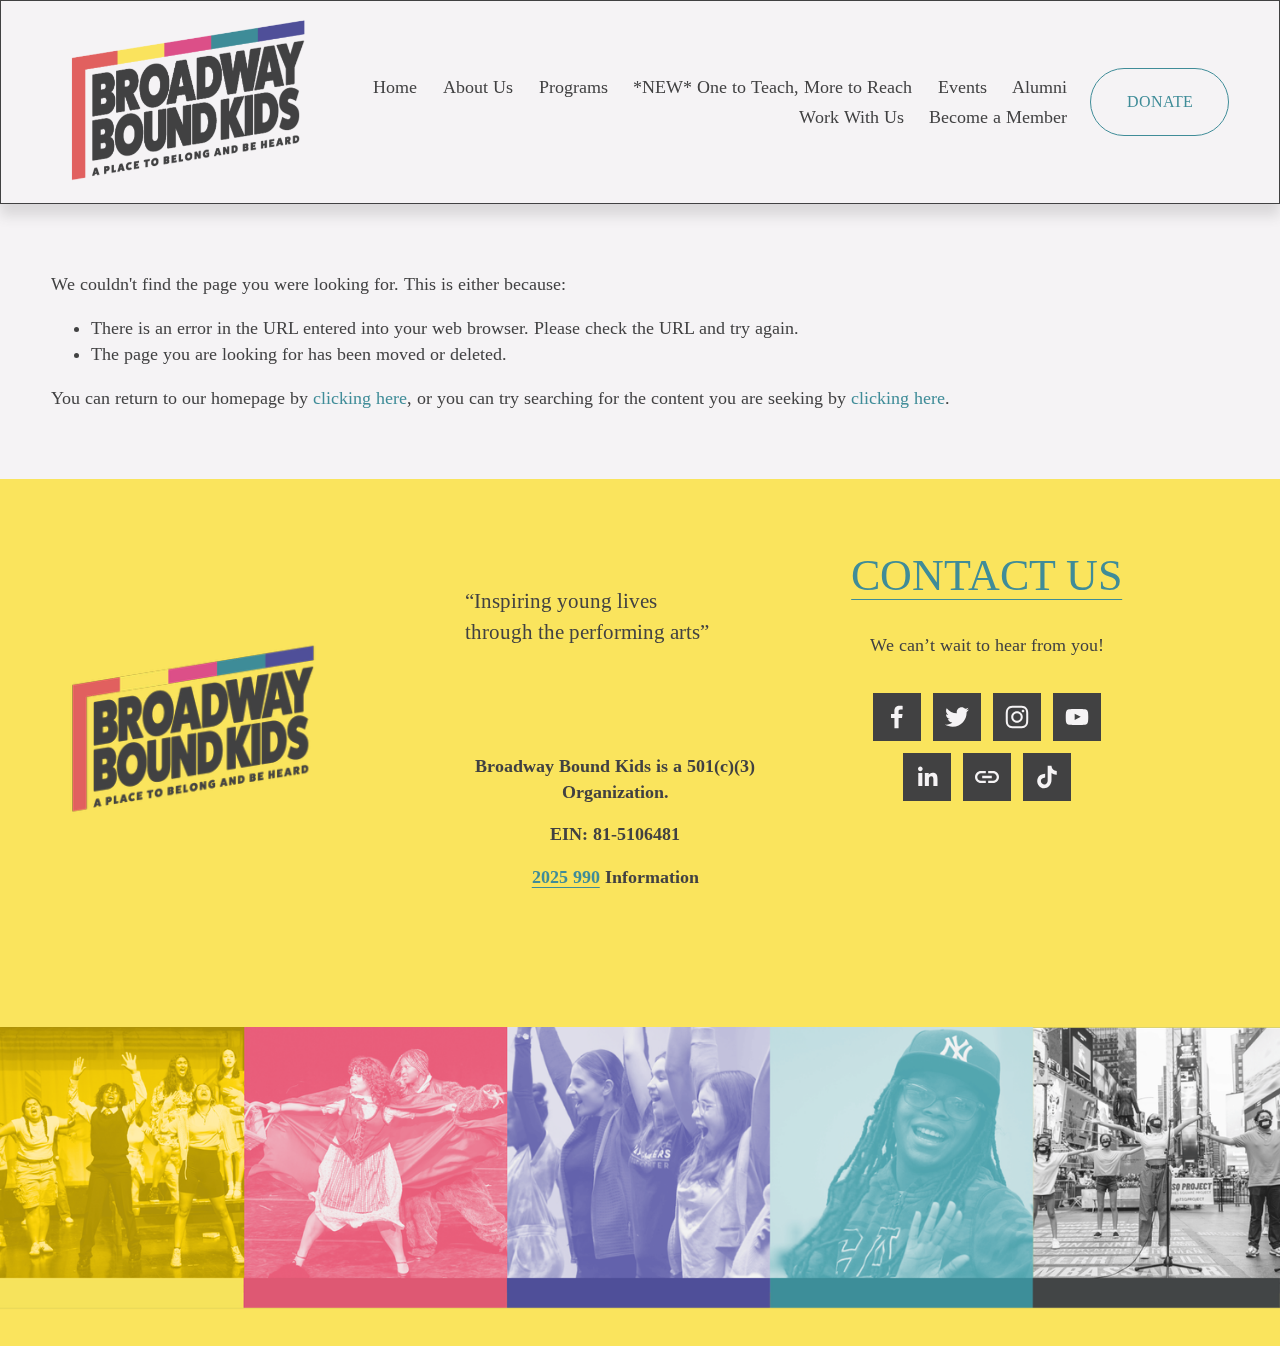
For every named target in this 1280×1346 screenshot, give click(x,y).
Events (962, 87)
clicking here (360, 398)
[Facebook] (897, 717)
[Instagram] (1017, 717)
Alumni (1039, 87)
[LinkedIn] (927, 777)
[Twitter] (957, 717)
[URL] (987, 777)
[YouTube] (1077, 717)
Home (395, 87)
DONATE (1160, 101)
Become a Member (998, 117)
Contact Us (986, 575)
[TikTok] (1047, 777)
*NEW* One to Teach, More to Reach (772, 87)
